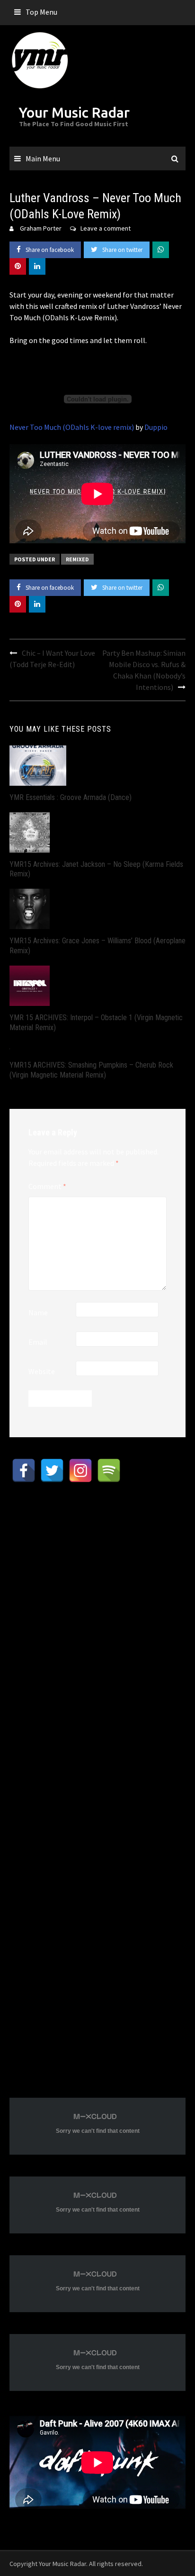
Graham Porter (41, 228)
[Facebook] (24, 1470)
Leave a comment (106, 228)
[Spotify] (109, 1470)
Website (42, 1371)
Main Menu (43, 158)
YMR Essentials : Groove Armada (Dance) (71, 797)
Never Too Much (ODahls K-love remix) (72, 427)
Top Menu (41, 12)
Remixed (77, 559)
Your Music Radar (74, 112)
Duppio (156, 427)
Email (38, 1342)
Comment (47, 1186)
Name (38, 1312)
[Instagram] (80, 1470)
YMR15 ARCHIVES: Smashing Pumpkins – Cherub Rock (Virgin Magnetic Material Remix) (91, 1070)
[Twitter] (52, 1470)
